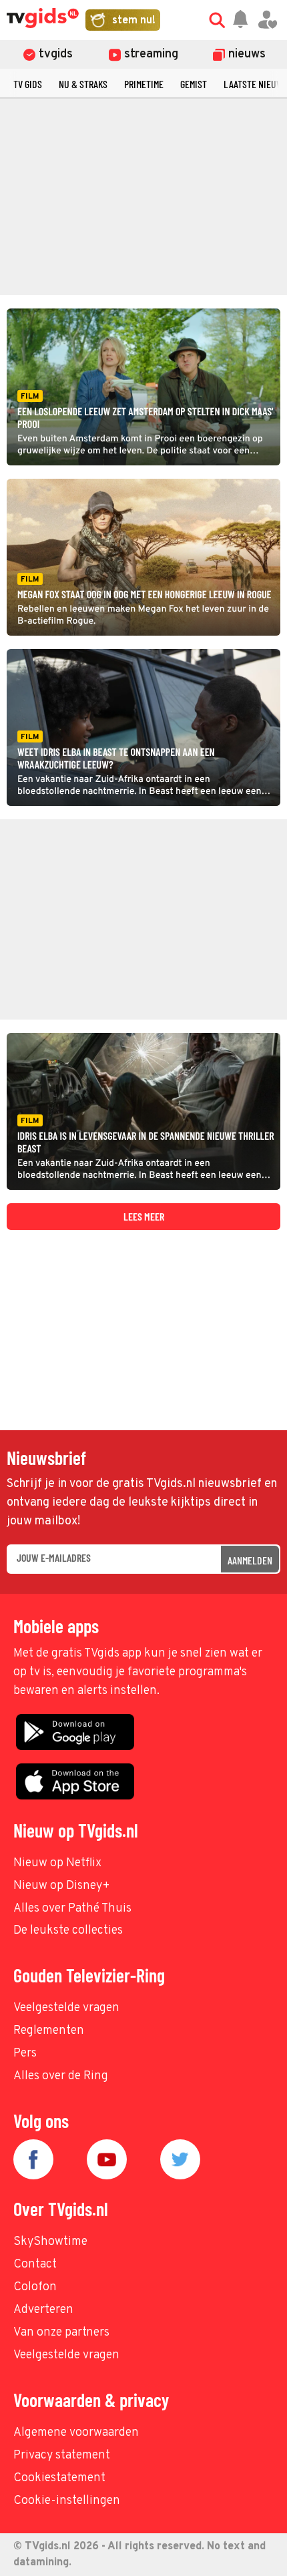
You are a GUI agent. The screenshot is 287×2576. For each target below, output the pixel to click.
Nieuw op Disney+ (62, 1886)
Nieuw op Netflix (57, 1863)
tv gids (28, 84)
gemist (194, 84)
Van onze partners (61, 2333)
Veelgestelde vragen (66, 2008)
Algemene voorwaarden (76, 2433)
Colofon (35, 2287)
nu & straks (83, 84)
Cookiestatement (59, 2478)
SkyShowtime (50, 2242)
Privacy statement (62, 2455)
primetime (144, 84)
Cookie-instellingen (67, 2501)
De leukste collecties (68, 1931)
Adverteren (43, 2310)
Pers (25, 2054)
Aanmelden (250, 1560)
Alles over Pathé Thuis (72, 1909)
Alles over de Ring (61, 2076)
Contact (35, 2265)
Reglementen (49, 2031)
